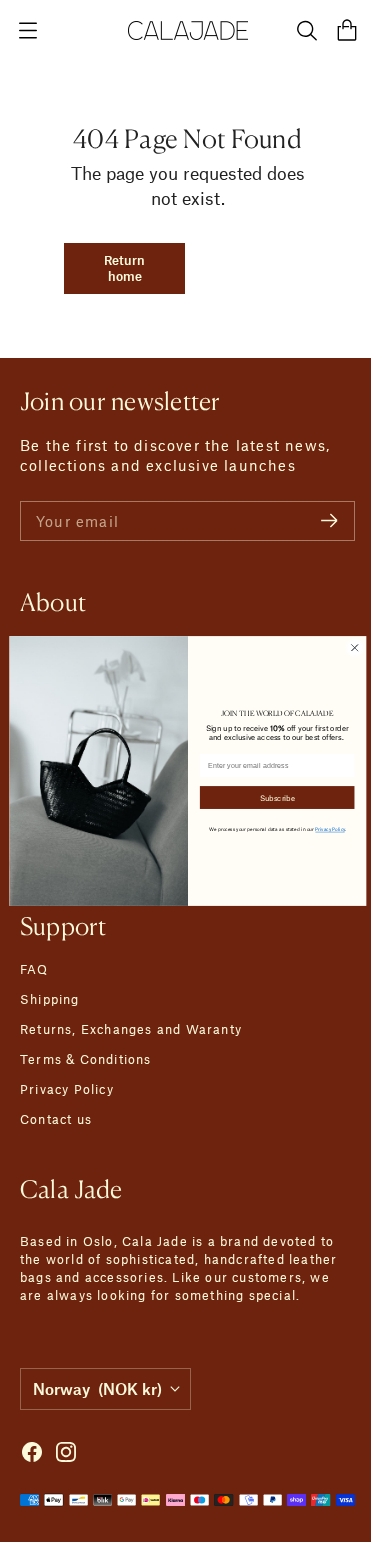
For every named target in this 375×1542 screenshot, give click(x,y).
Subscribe (269, 797)
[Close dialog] (347, 648)
